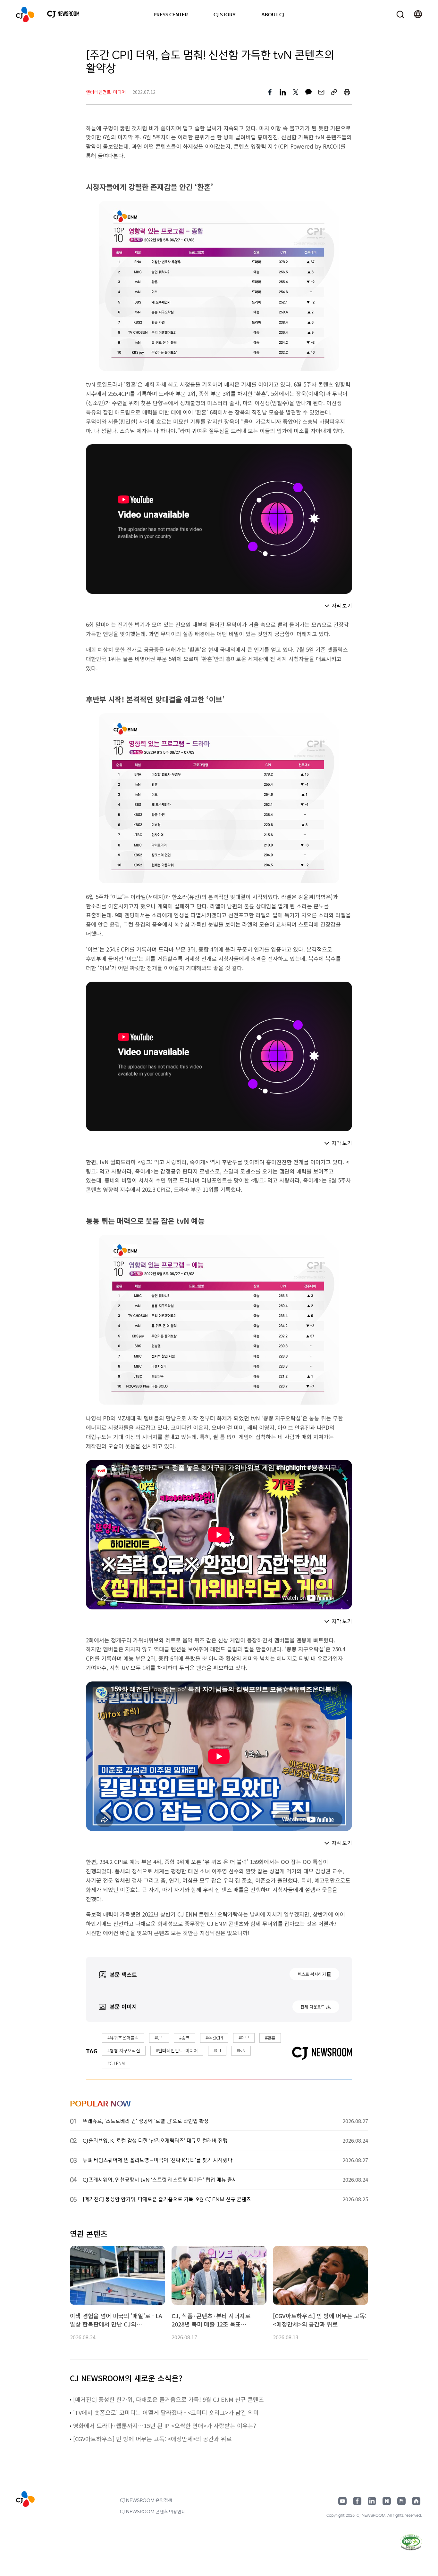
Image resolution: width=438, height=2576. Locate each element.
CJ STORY (225, 14)
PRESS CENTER (171, 14)
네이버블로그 (387, 2501)
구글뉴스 (401, 2501)
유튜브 (342, 2501)
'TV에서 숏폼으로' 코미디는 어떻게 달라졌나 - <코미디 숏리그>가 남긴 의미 (166, 2412)
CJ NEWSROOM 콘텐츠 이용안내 (153, 2511)
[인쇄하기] (347, 92)
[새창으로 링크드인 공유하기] (283, 92)
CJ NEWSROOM (25, 14)
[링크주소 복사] (334, 92)
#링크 (185, 2038)
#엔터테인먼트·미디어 (177, 2050)
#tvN (241, 2050)
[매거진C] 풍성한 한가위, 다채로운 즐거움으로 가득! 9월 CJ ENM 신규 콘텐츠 (168, 2399)
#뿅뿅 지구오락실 (124, 2050)
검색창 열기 (400, 15)
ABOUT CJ (273, 14)
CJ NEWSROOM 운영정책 (146, 2500)
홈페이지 (416, 2501)
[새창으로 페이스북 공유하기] (270, 92)
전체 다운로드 (313, 2007)
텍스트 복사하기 (312, 1974)
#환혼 (270, 2038)
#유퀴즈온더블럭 (123, 2038)
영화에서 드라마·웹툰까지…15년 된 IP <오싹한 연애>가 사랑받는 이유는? (165, 2425)
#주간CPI (214, 2038)
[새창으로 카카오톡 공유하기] (308, 92)
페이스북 (357, 2501)
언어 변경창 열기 (418, 14)
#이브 (244, 2038)
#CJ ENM (116, 2063)
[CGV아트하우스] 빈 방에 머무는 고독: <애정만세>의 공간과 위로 (152, 2439)
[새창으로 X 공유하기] (296, 92)
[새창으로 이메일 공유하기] (321, 92)
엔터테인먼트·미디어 (106, 92)
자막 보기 (342, 605)
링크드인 (372, 2501)
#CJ (217, 2050)
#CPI (159, 2038)
